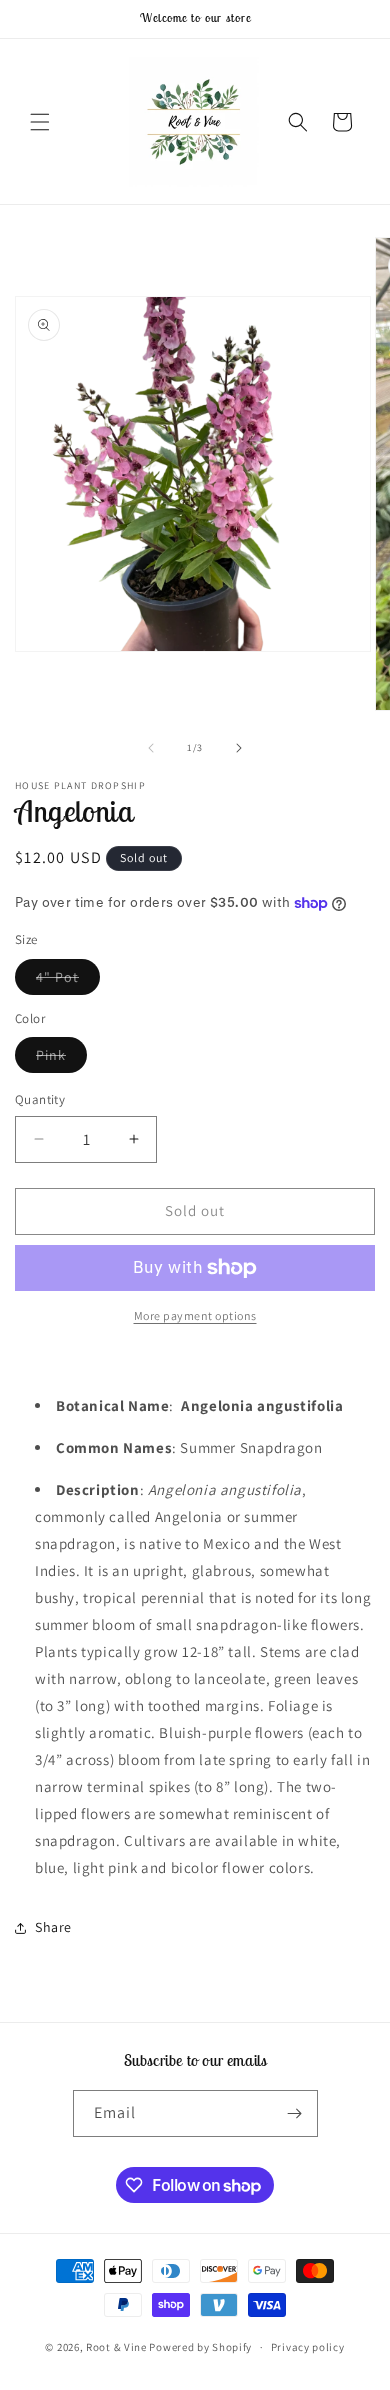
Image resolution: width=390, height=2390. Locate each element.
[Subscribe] (295, 2113)
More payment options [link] (195, 1315)
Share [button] (53, 1927)
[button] (40, 122)
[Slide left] (151, 748)
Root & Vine (116, 2347)
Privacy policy (308, 2347)
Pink (61, 1059)
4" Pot (68, 981)
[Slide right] (239, 748)
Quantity (40, 1099)
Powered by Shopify (200, 2347)
